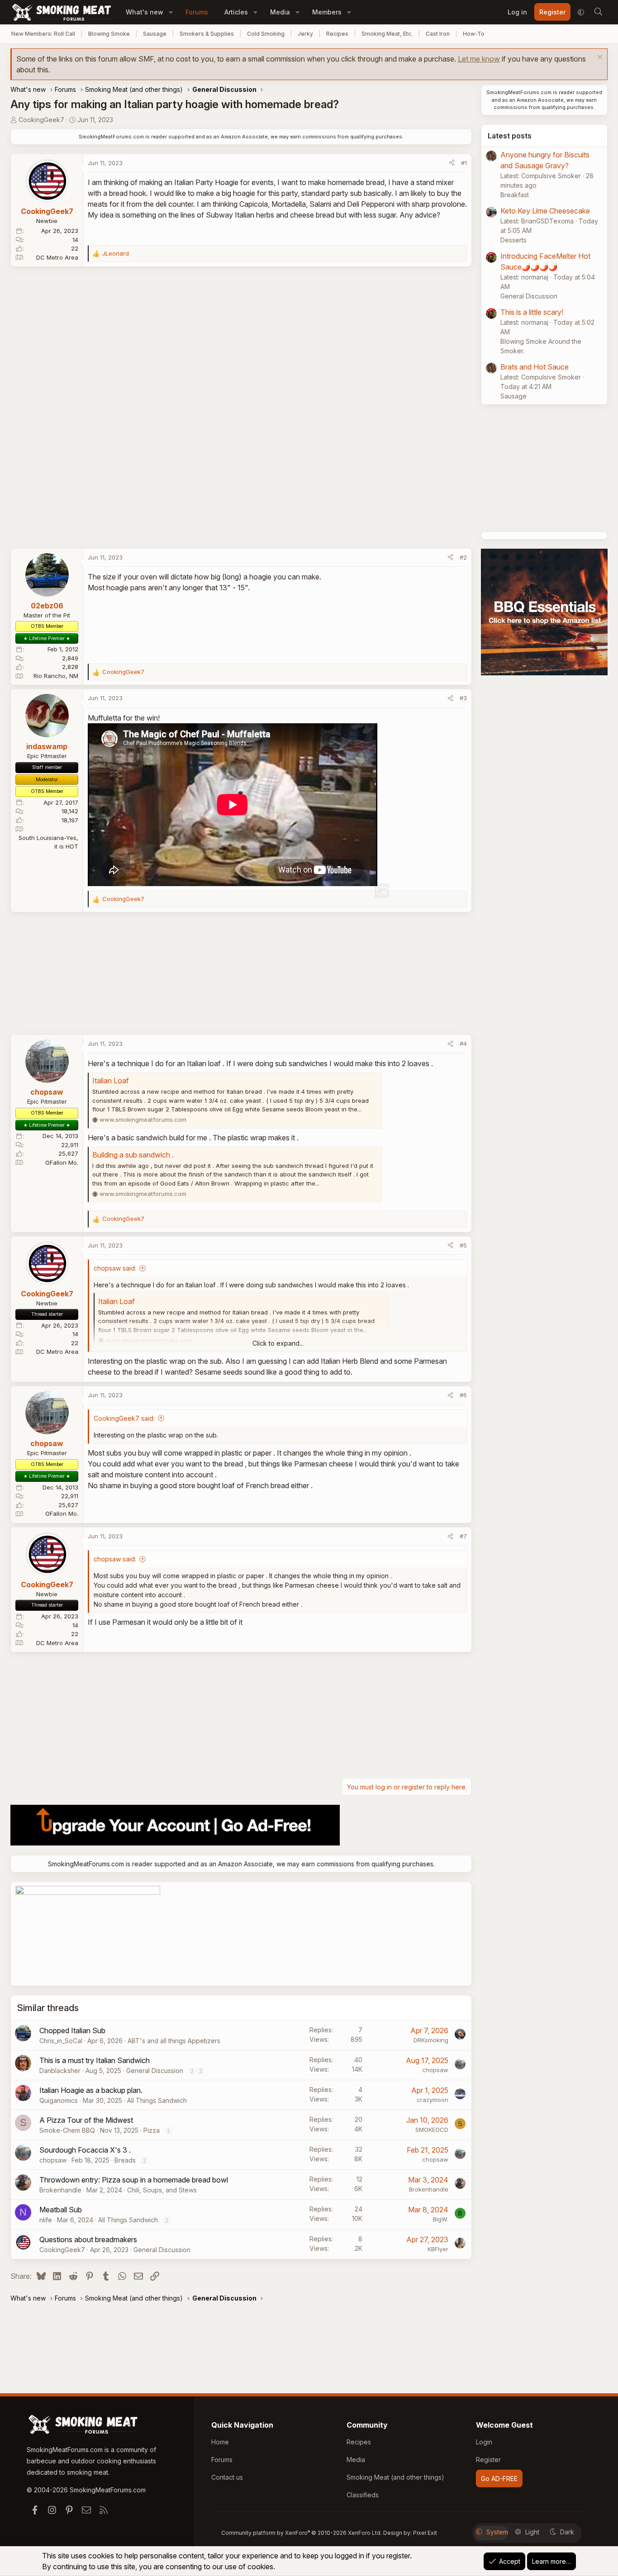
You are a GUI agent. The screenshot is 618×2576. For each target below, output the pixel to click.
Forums (197, 12)
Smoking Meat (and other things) (395, 2477)
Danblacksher (60, 2071)
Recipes (337, 34)
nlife (46, 2220)
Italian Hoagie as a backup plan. (91, 2090)
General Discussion (155, 2071)
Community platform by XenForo (302, 2533)
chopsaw (435, 2070)
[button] (171, 12)
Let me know (479, 59)
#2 (463, 557)
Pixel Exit (425, 2533)
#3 (463, 698)
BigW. (441, 2219)
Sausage (155, 34)
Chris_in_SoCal (61, 2041)
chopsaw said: (115, 1268)
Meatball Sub (61, 2210)
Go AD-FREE (499, 2479)
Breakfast (515, 195)
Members (327, 12)
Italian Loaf (111, 1081)
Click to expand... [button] (278, 1343)
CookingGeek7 (41, 120)
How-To (474, 34)
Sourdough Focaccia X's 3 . (85, 2150)
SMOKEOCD (432, 2130)
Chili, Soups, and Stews (162, 2190)
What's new (145, 12)
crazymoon (433, 2100)
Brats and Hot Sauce (535, 367)
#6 (463, 1395)
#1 (464, 163)
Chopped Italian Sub (72, 2030)
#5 (463, 1245)
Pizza (152, 2130)
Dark (567, 2532)
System (497, 2532)
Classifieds (363, 2495)
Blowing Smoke (109, 34)
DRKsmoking (431, 2040)
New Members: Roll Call (43, 34)
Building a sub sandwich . (133, 1155)
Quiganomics (59, 2100)
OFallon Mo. (62, 1162)
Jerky (305, 34)
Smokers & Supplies (207, 34)
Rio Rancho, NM (56, 676)
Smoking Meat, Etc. (387, 34)
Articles (236, 12)
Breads (125, 2160)
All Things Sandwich (157, 2100)
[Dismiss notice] (599, 58)
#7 (463, 1536)
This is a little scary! (532, 312)
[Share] (452, 163)
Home (220, 2442)
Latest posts (510, 136)
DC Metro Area (57, 257)
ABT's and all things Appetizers (174, 2041)
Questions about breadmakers (88, 2239)
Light (532, 2532)
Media (280, 12)
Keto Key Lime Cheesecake (545, 211)
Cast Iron (438, 34)
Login (484, 2442)
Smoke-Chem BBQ (67, 2130)
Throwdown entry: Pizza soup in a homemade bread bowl (134, 2180)
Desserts (513, 240)
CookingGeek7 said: (124, 1418)
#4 (463, 1044)
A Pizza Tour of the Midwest (86, 2120)
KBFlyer (438, 2249)
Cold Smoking (266, 34)
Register (488, 2460)
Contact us (227, 2477)
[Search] (598, 12)
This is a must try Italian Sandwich (95, 2060)
